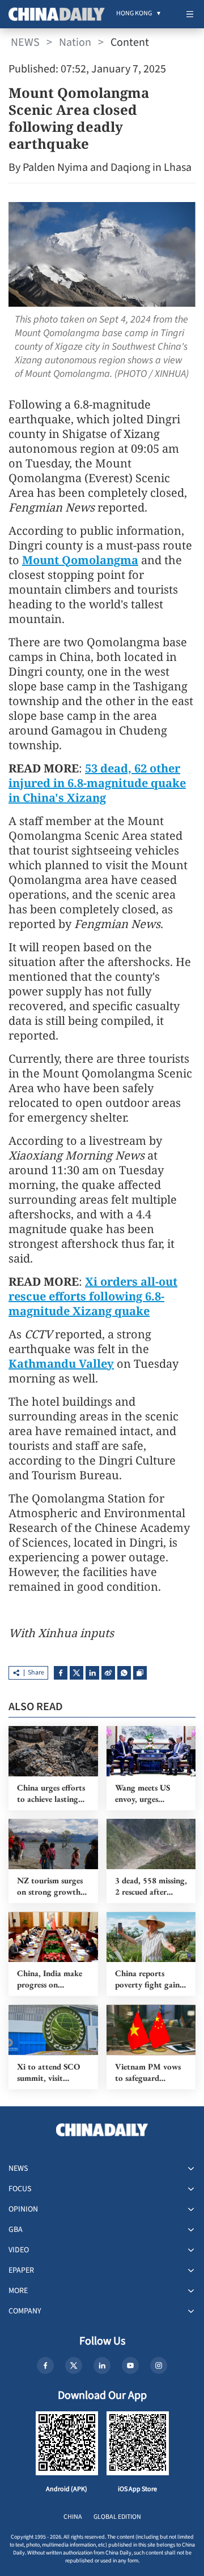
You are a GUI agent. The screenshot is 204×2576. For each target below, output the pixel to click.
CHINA (73, 2517)
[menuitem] (134, 14)
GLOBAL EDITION (117, 2517)
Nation (75, 42)
